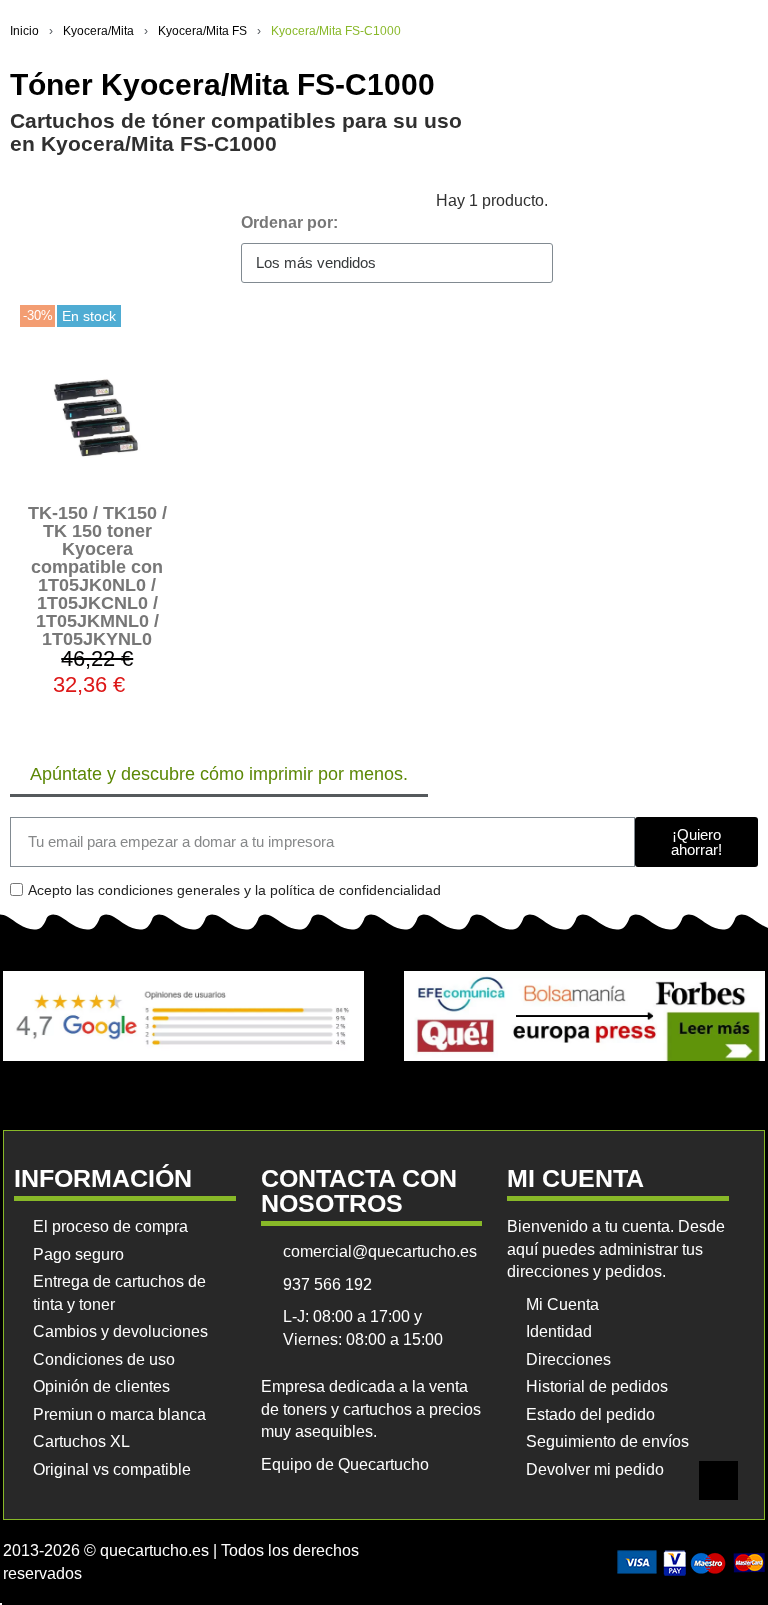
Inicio (24, 31)
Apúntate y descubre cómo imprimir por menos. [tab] (219, 774)
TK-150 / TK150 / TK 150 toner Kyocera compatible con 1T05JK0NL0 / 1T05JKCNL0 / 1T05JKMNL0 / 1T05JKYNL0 (97, 576)
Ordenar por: (289, 222)
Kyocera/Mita (98, 31)
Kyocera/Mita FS (202, 31)
